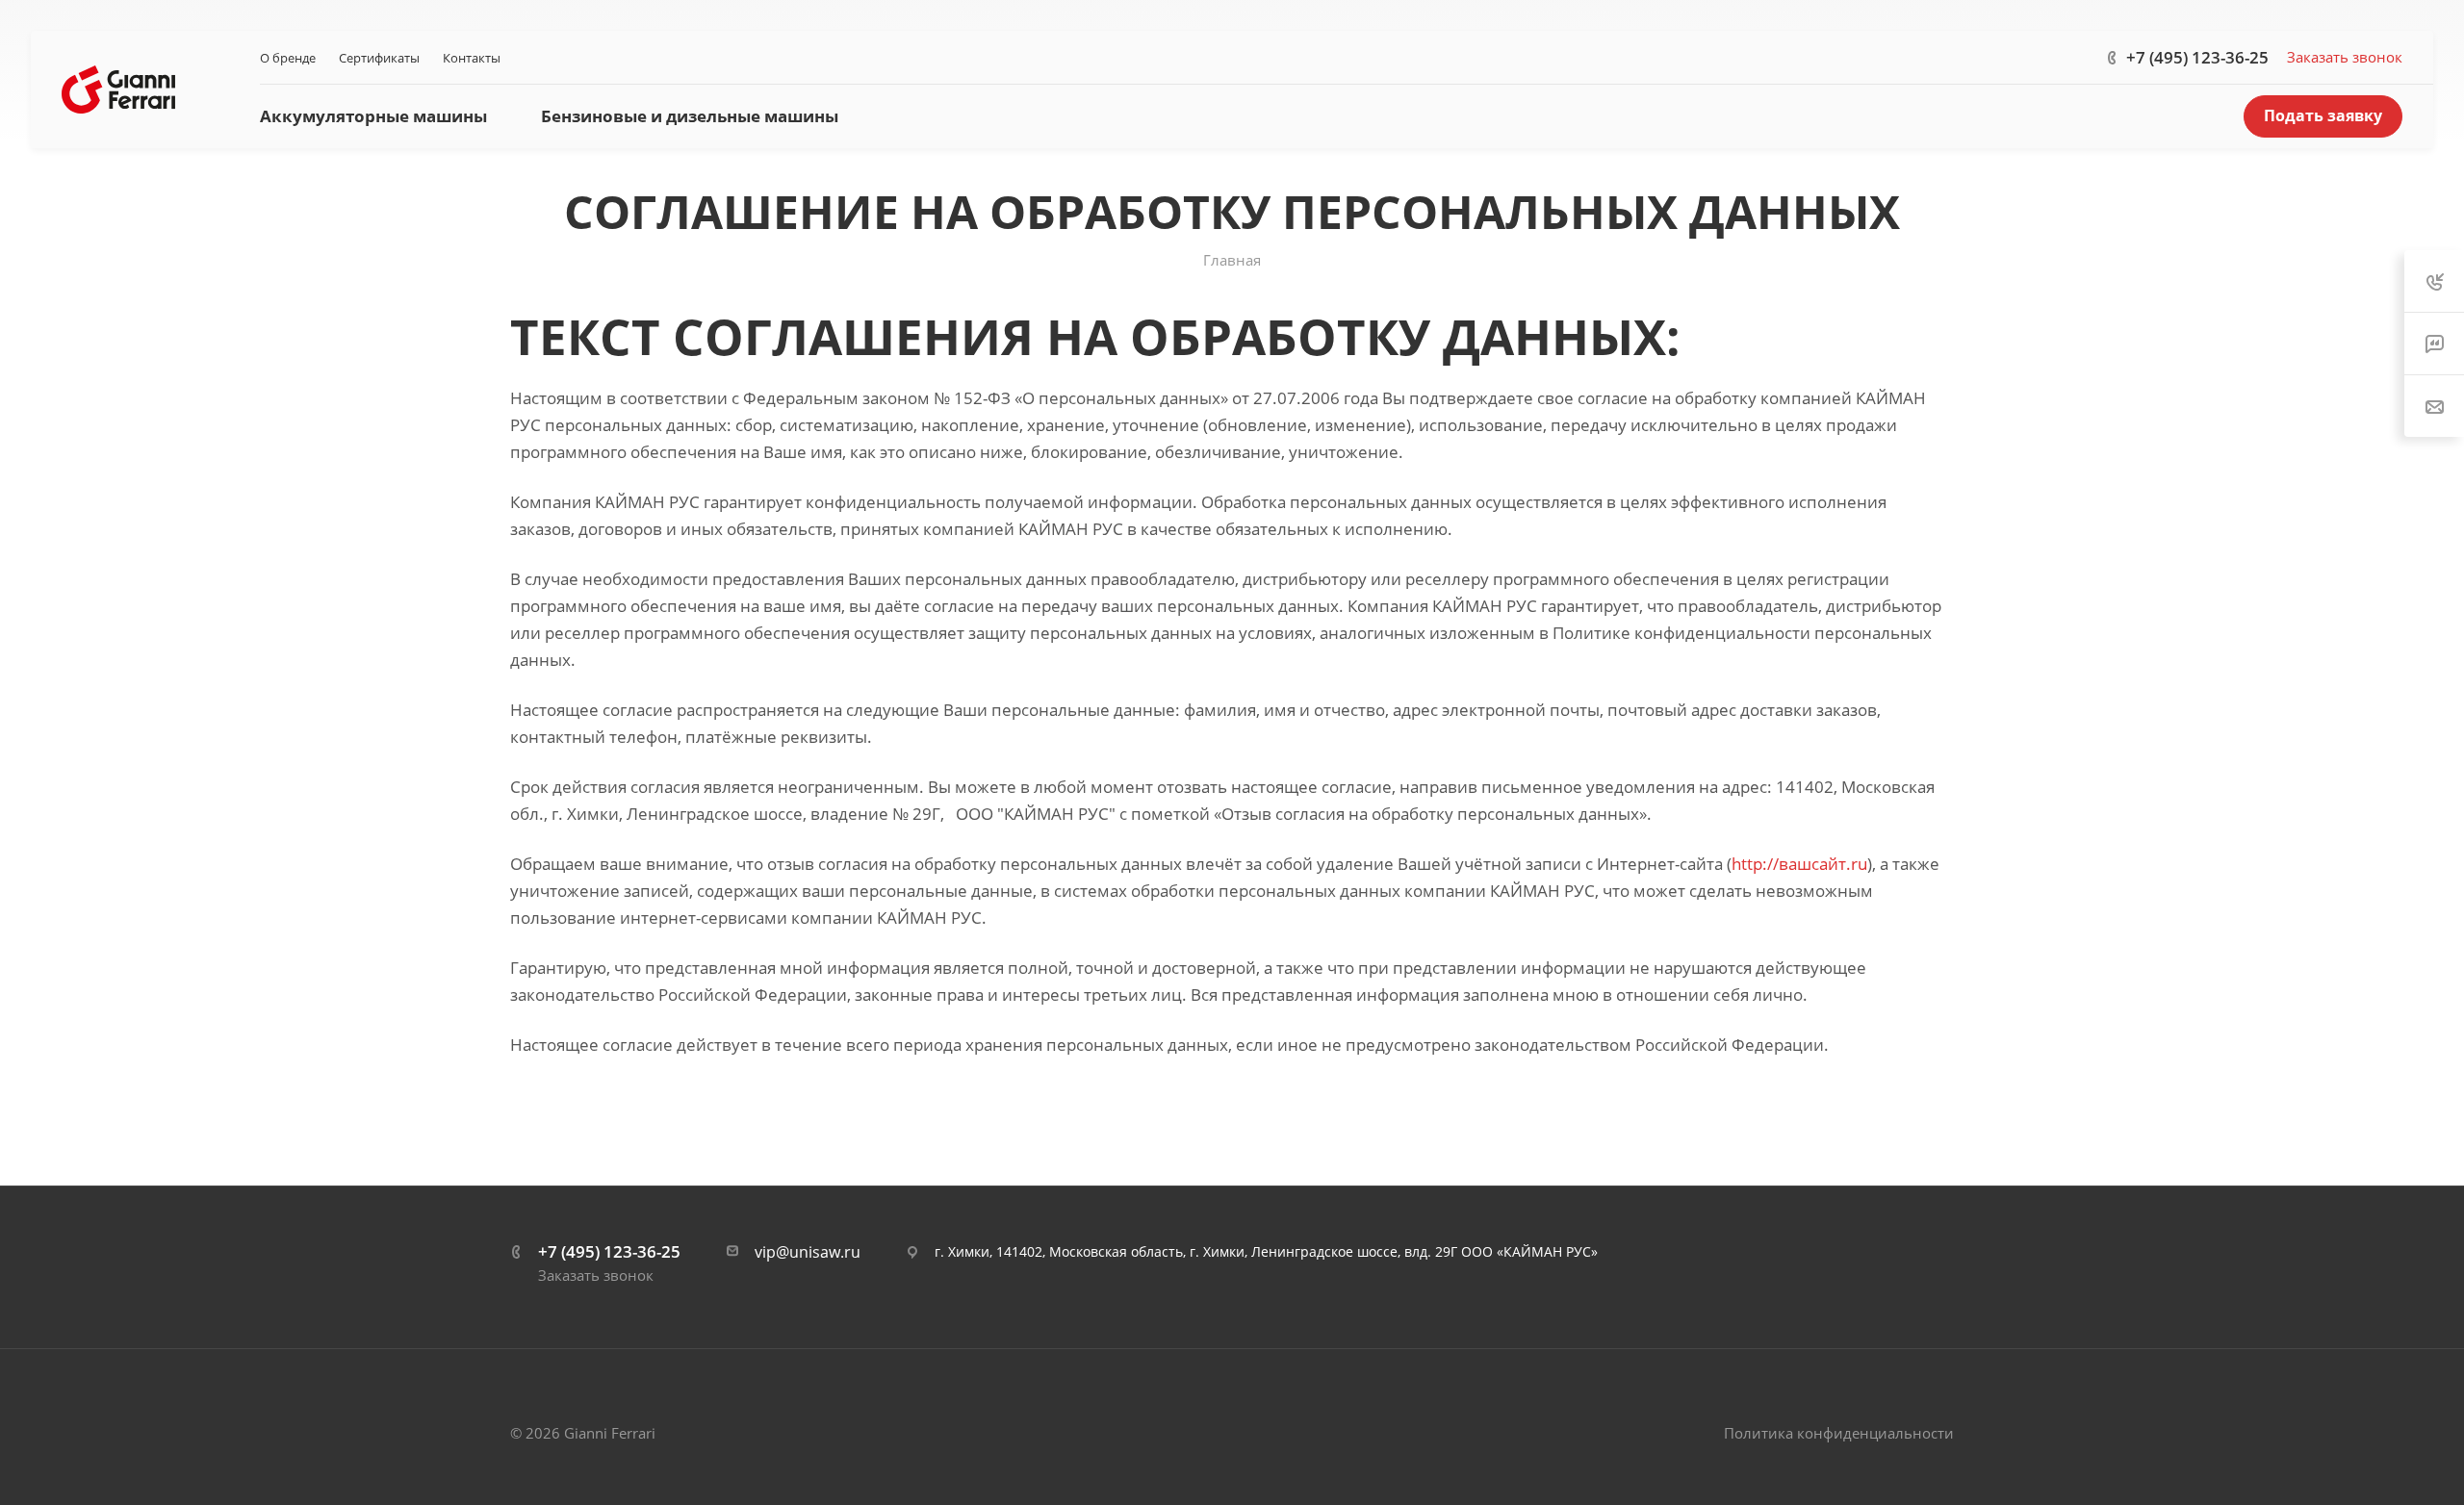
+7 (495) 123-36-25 (2197, 57)
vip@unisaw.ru (808, 1252)
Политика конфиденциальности (1839, 1433)
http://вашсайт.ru (1799, 864)
